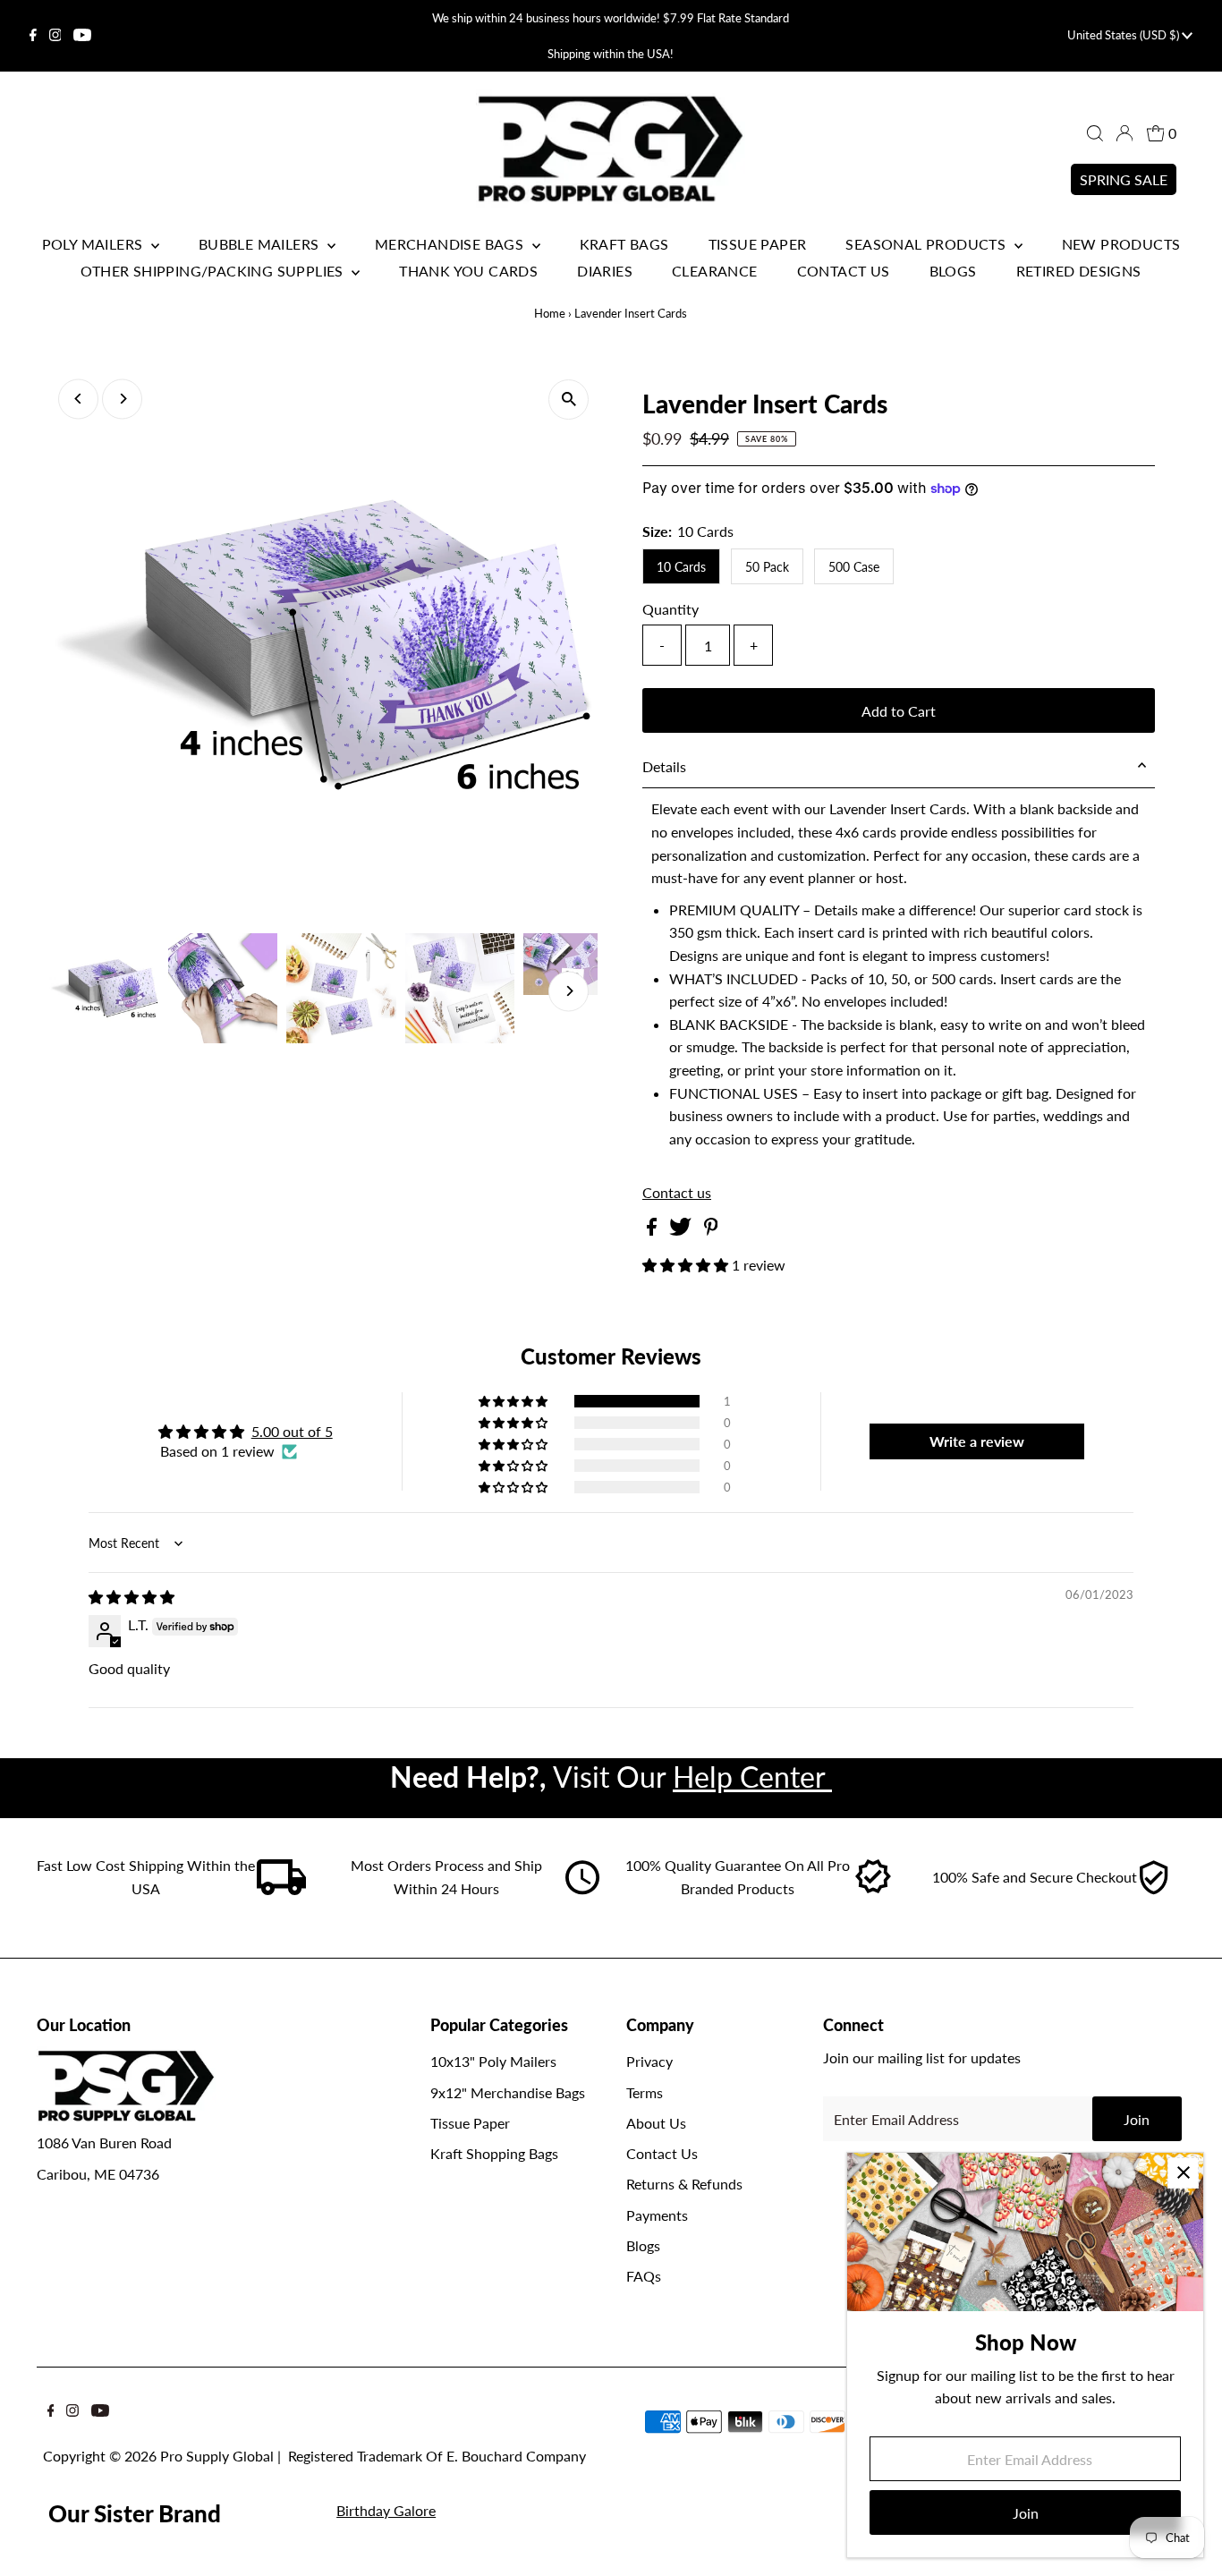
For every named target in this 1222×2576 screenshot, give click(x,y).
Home (550, 313)
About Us (656, 2123)
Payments (657, 2215)
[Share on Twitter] (682, 1230)
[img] (132, 1597)
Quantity (670, 609)
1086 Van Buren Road (104, 2142)
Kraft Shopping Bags (494, 2153)
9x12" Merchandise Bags (508, 2092)
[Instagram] (55, 36)
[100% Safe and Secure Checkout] (1153, 1889)
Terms (645, 2092)
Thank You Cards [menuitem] (468, 271)
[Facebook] (33, 36)
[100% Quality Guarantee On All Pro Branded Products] (874, 1889)
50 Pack (767, 567)
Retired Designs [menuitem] (1079, 271)
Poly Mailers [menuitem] (94, 244)
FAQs (644, 2276)
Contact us (677, 1193)
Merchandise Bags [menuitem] (451, 244)
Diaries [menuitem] (605, 271)
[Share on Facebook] (653, 1230)
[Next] (122, 399)
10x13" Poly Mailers (493, 2061)
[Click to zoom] (569, 400)
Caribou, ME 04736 (98, 2174)
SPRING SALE (1124, 179)
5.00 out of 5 (292, 1431)
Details (664, 766)
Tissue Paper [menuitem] (758, 244)
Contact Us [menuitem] (844, 271)
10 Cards (681, 567)
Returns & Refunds (684, 2184)
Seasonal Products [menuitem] (927, 244)
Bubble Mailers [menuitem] (261, 244)
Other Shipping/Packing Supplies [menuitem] (214, 271)
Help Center (752, 1777)
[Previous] (78, 399)
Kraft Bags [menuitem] (624, 244)
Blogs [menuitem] (953, 271)
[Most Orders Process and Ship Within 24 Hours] (582, 1889)
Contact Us (662, 2153)
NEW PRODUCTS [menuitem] (1121, 244)
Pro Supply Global (217, 2456)
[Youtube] (82, 36)
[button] (687, 1265)
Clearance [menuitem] (715, 271)
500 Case (854, 567)
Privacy (649, 2061)
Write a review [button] (977, 1441)
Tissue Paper (470, 2123)
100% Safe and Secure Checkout (1035, 1877)
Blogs (643, 2245)
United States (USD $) (1124, 35)
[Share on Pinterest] (711, 1230)
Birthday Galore (386, 2510)
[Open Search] (1095, 133)
